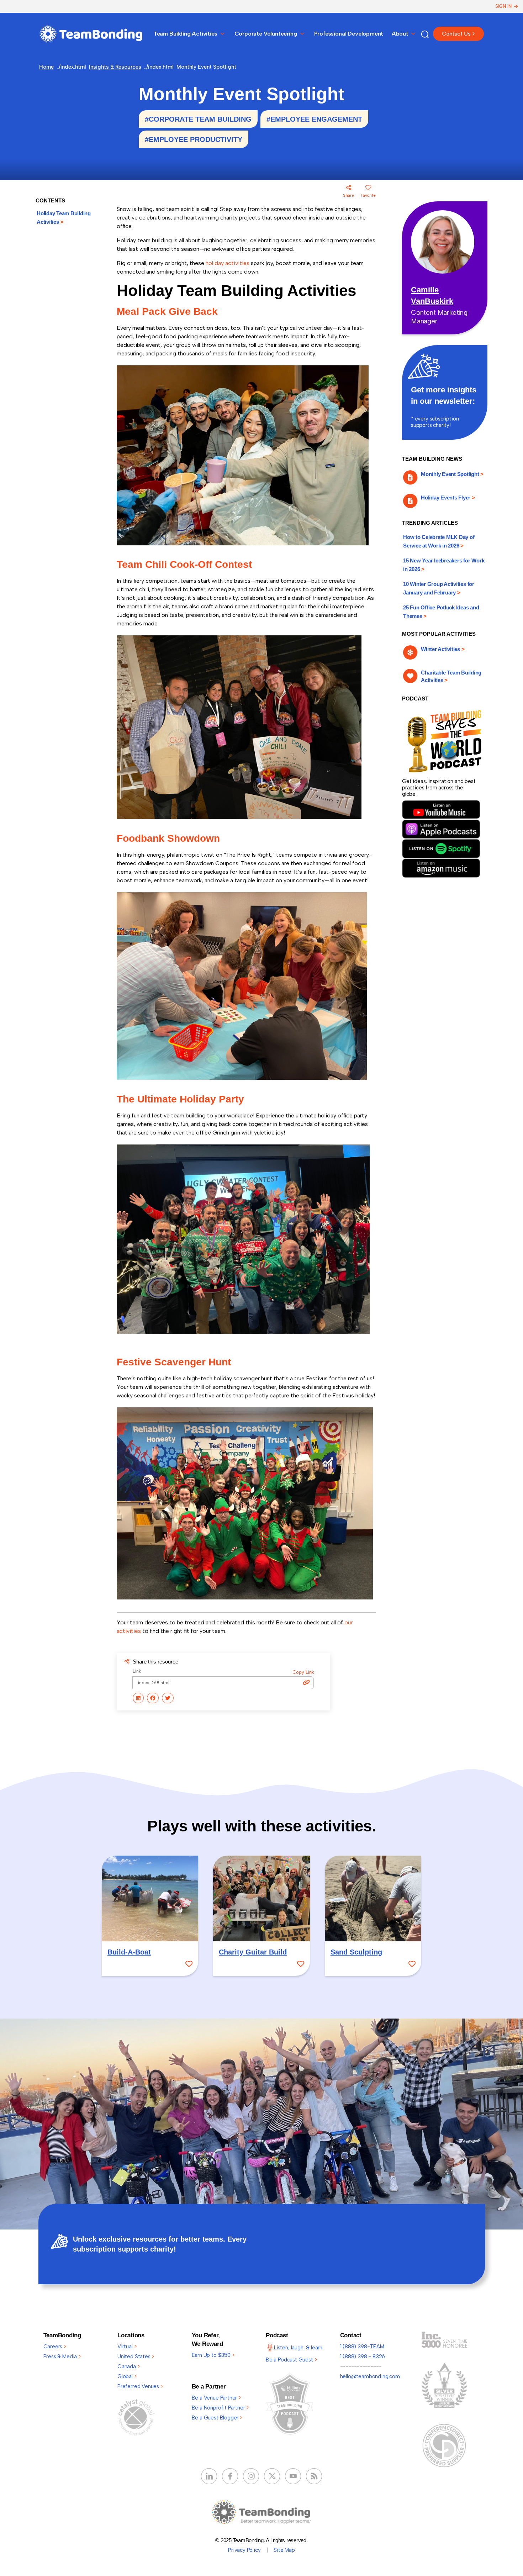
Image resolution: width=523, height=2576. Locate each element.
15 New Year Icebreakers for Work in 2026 (444, 565)
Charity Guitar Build (253, 1952)
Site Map (284, 2550)
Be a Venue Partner (216, 2398)
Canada (129, 2366)
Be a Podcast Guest (291, 2360)
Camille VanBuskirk (432, 295)
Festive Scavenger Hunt (174, 1362)
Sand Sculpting (356, 1952)
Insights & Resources (115, 67)
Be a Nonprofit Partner (220, 2408)
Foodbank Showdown (168, 838)
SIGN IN (503, 6)
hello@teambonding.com (370, 2376)
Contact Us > (458, 34)
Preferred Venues (140, 2386)
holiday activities (228, 263)
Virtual (127, 2347)
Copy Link (303, 1672)
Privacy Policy (244, 2550)
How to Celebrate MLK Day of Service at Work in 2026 (439, 541)
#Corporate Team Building (198, 119)
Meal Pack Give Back (167, 311)
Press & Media (62, 2357)
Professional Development (349, 34)
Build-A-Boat (129, 1952)
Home (46, 67)
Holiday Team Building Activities (64, 218)
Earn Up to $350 (213, 2355)
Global (127, 2376)
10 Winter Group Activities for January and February (439, 588)
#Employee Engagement (314, 119)
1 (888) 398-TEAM (362, 2347)
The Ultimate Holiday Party (180, 1099)
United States (136, 2357)
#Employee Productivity (194, 139)
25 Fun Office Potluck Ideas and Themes (441, 612)
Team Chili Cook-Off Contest (184, 564)
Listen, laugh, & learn (298, 2348)
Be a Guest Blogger (217, 2418)
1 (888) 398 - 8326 (363, 2357)
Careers (55, 2347)
